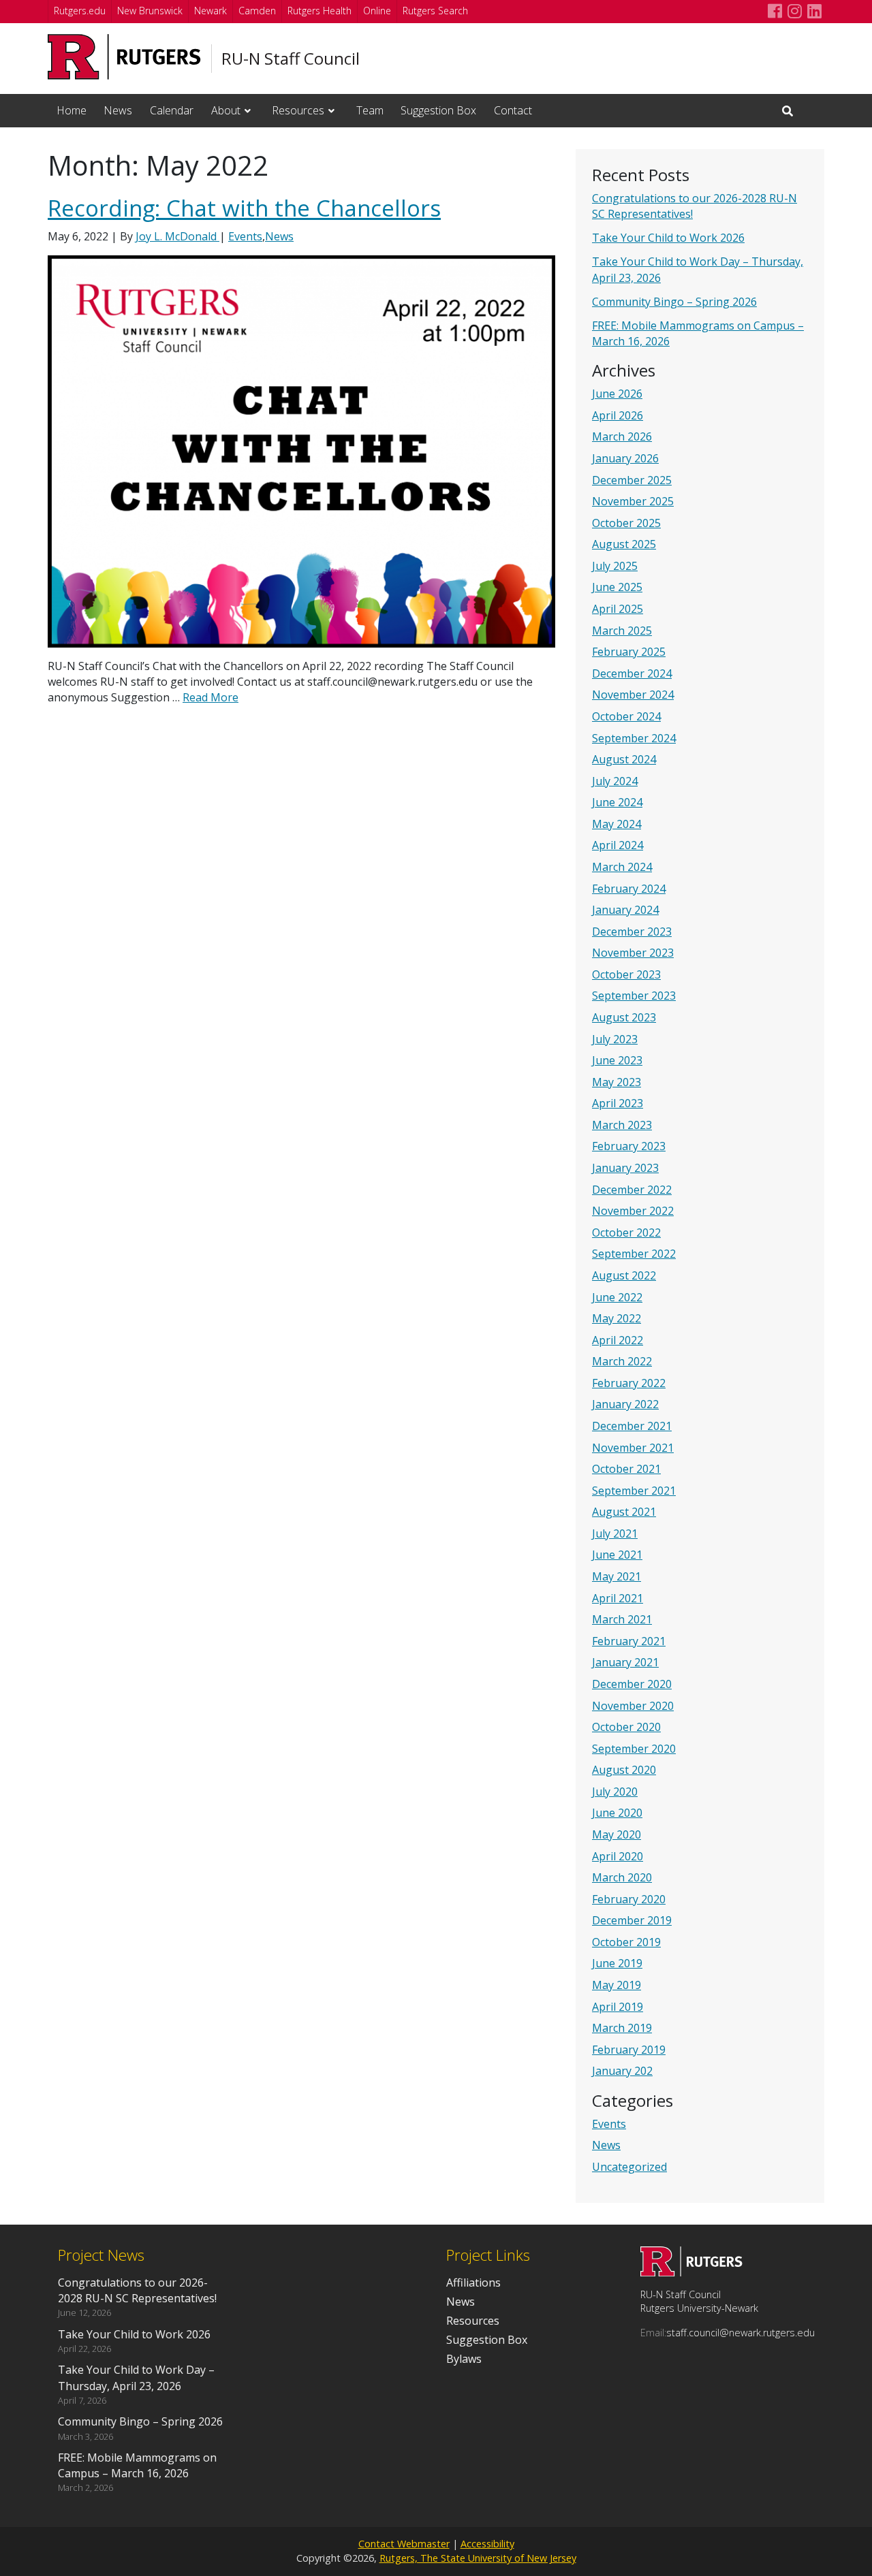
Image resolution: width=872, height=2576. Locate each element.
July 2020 (615, 1792)
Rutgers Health (320, 11)
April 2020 (618, 1856)
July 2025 (615, 566)
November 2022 (633, 1211)
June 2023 (617, 1060)
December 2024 (632, 673)
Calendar (172, 110)
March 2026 (622, 436)
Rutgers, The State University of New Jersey (478, 2558)
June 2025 (617, 587)
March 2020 (622, 1877)
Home (72, 110)
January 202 (622, 2071)
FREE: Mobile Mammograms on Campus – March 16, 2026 (137, 2465)
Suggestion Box (438, 110)
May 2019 (617, 1985)
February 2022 (629, 1383)
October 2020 (626, 1727)
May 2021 (617, 1576)
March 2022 (622, 1361)
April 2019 (618, 2007)
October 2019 (626, 1942)
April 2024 (618, 845)
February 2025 (629, 652)
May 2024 (617, 824)
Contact (513, 110)
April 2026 (618, 415)
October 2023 (626, 974)
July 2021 (615, 1533)
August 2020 (624, 1770)
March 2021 (622, 1619)
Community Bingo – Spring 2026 (674, 302)
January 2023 (625, 1168)
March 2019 (622, 2028)
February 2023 (629, 1146)
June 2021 (617, 1555)
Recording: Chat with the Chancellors (244, 208)
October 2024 (626, 716)
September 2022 (634, 1254)
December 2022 (632, 1190)
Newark (211, 11)
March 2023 (622, 1125)
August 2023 (624, 1017)
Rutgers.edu (80, 11)
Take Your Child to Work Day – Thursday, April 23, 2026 (136, 2378)
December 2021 (632, 1426)
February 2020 (629, 1899)
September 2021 (634, 1491)
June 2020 (617, 1813)
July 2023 (615, 1039)
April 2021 (618, 1598)
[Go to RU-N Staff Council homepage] (691, 2272)
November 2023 (633, 953)
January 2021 (625, 1662)
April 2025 (618, 609)
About (226, 110)
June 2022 (617, 1297)
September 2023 (634, 996)
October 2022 (626, 1233)
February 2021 (629, 1641)
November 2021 (633, 1448)
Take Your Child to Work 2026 (668, 238)
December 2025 (632, 480)
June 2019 (617, 1963)
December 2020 (632, 1684)
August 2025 (624, 544)
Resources (298, 110)
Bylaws (464, 2359)
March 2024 (622, 867)
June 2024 (617, 802)
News (118, 110)
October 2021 (626, 1469)
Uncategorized (629, 2167)
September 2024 (634, 738)
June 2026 (617, 394)
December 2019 (632, 1920)
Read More (211, 697)
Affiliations (473, 2283)
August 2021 (624, 1512)
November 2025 (633, 501)
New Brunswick (150, 11)
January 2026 (625, 458)
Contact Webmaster (404, 2544)
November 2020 (633, 1706)
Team (370, 110)
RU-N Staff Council (291, 59)
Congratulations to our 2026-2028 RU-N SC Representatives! (137, 2290)
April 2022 (618, 1340)
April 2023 (618, 1103)
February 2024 (629, 889)
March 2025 (622, 631)
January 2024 (625, 910)
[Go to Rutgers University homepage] (124, 57)
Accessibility (487, 2544)
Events (609, 2124)
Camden (257, 11)
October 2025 (626, 523)
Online (377, 11)
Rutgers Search (435, 11)
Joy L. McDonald (177, 236)
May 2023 (617, 1082)
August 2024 (624, 759)
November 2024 (633, 695)
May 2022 (617, 1318)
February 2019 (629, 2050)
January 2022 (625, 1404)
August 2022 (624, 1275)
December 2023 (632, 932)
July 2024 (615, 781)
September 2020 (634, 1749)
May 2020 (617, 1834)
